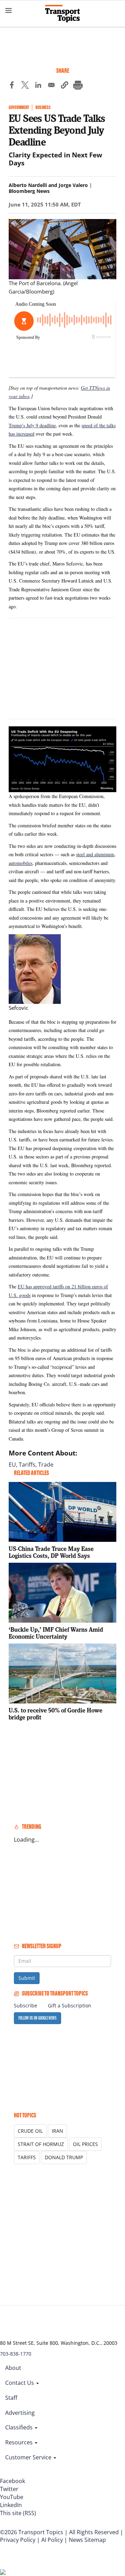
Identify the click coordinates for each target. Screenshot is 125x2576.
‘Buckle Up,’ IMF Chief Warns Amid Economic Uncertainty (56, 1633)
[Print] (78, 86)
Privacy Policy (18, 2540)
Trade (46, 1465)
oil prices (85, 2144)
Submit (27, 1978)
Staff (11, 2398)
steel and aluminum (95, 854)
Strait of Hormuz (41, 2144)
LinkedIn (11, 2505)
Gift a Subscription (70, 2005)
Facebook (12, 2481)
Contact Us (20, 2383)
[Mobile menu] (9, 10)
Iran (57, 2131)
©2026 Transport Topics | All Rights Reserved (59, 2532)
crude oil (30, 2131)
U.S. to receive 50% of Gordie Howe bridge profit (56, 1714)
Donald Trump (64, 2157)
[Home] (62, 14)
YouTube (12, 2497)
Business (43, 107)
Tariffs (27, 1465)
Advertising (20, 2413)
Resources (20, 2442)
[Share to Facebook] (12, 86)
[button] (65, 86)
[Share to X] (25, 86)
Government (19, 107)
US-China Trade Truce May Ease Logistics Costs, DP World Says (51, 1552)
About (13, 2368)
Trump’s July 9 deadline (32, 425)
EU (12, 1465)
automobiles (20, 863)
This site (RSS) (18, 2513)
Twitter (9, 2489)
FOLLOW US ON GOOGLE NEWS (37, 2018)
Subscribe (26, 2005)
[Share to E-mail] (51, 86)
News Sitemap (87, 2540)
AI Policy (52, 2540)
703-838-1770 (16, 2354)
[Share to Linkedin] (38, 86)
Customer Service (29, 2457)
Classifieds (20, 2427)
